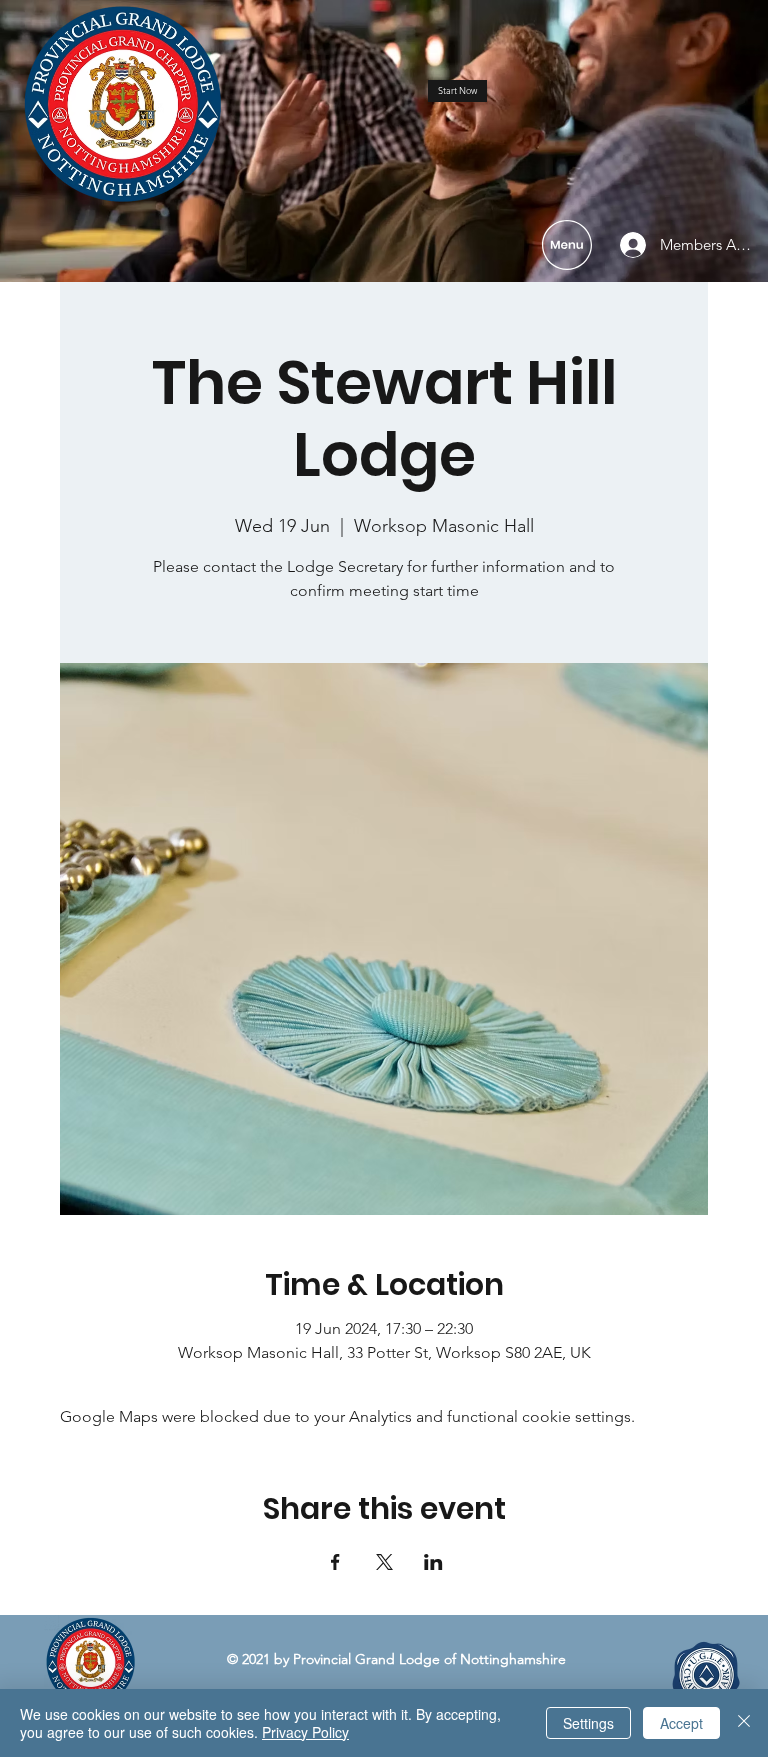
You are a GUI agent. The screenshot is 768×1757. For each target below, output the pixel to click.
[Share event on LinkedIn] (433, 1562)
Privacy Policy (305, 1732)
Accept (681, 1723)
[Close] (744, 1723)
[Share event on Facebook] (335, 1562)
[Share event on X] (384, 1562)
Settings (588, 1723)
